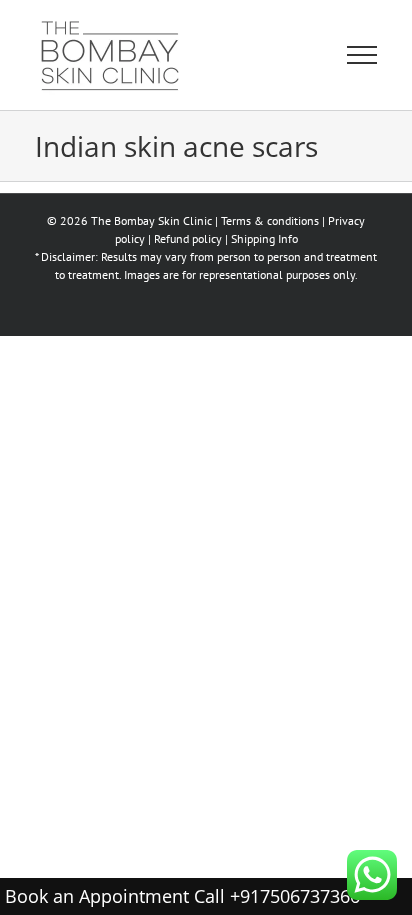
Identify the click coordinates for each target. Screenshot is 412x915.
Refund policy (188, 238)
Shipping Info (264, 238)
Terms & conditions (270, 220)
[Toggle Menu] (362, 55)
